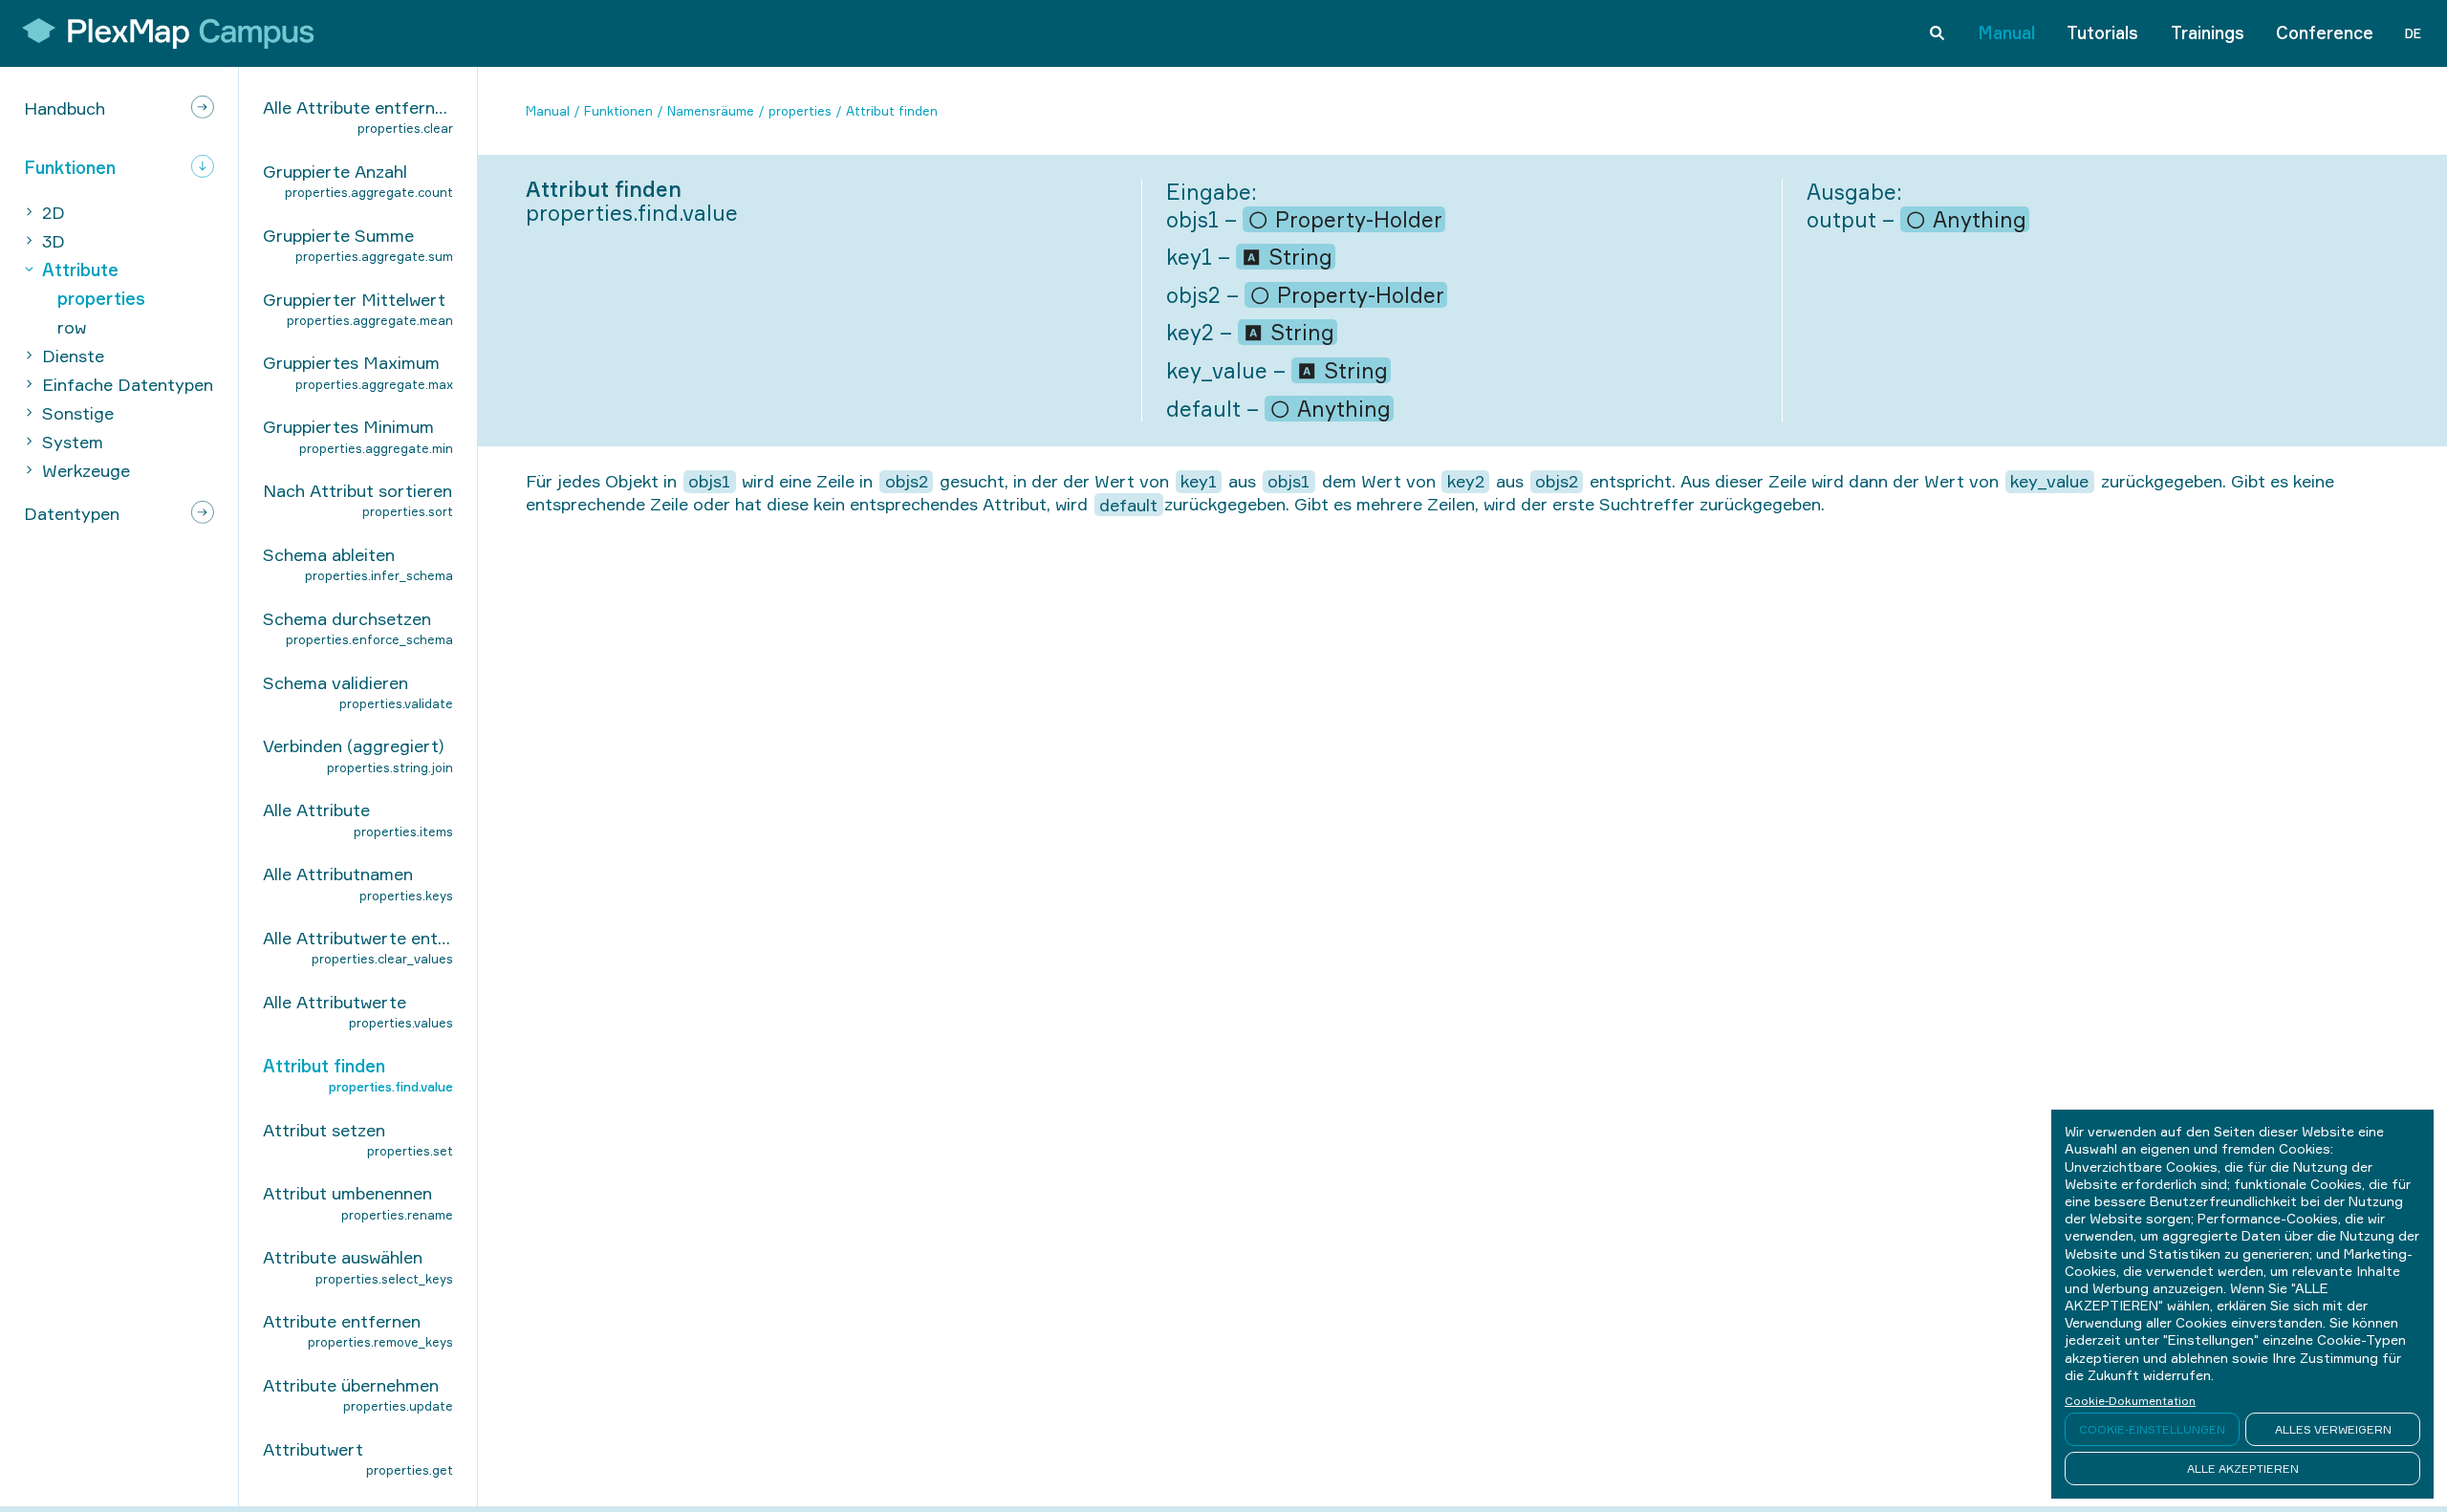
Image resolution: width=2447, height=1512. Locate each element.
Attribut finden (892, 111)
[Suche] (1937, 33)
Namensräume (711, 111)
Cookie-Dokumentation (2130, 1401)
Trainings (2208, 32)
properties (800, 111)
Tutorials (2102, 32)
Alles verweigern (2333, 1429)
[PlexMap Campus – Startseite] (162, 33)
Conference (2325, 32)
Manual (2006, 32)
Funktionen (618, 111)
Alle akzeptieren (2243, 1469)
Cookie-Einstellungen (2152, 1429)
